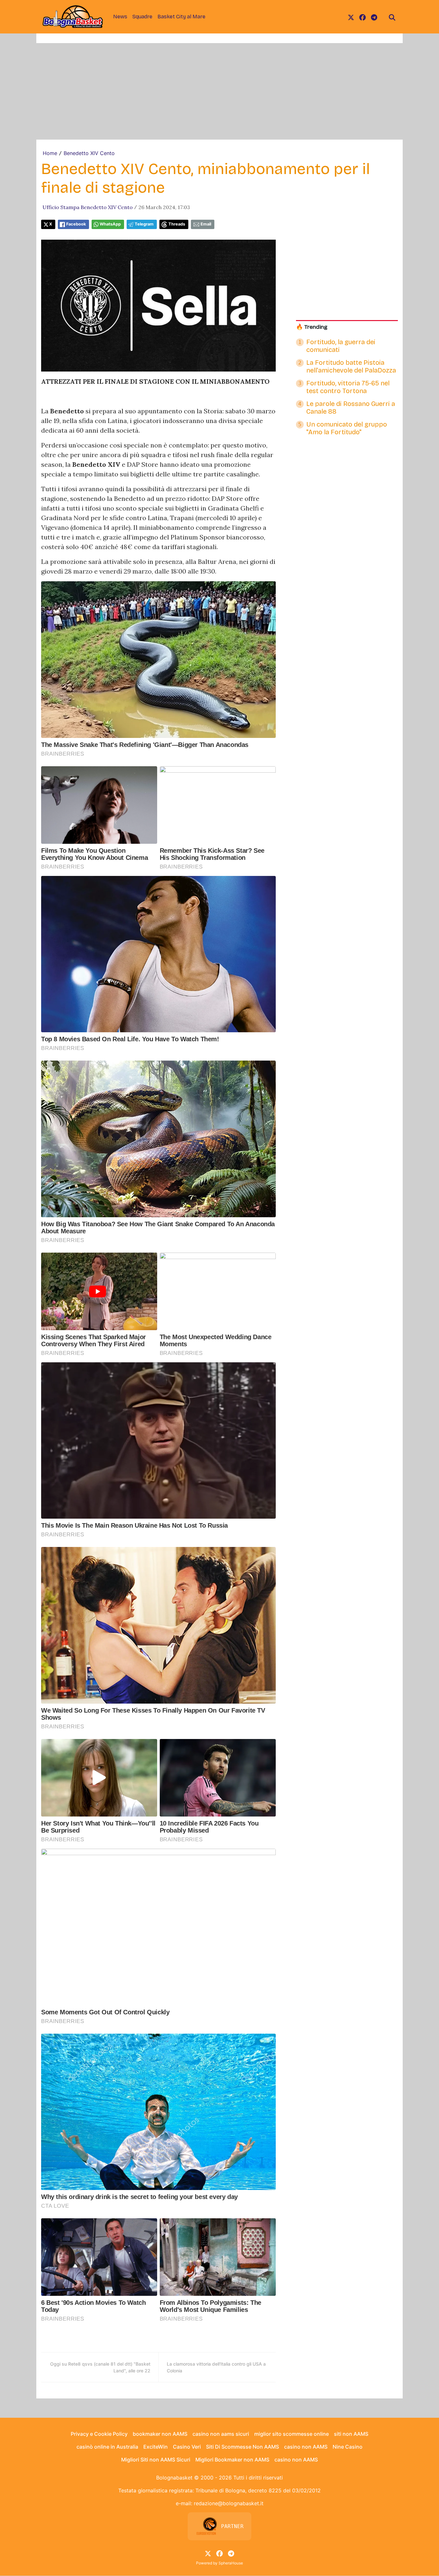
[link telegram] (374, 17)
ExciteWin (156, 2447)
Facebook (76, 224)
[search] (392, 17)
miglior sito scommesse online (291, 2434)
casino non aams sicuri (221, 2434)
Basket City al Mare (181, 17)
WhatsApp (110, 224)
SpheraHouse (231, 2563)
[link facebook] (363, 17)
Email (206, 224)
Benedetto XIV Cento (89, 153)
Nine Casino (348, 2447)
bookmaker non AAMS (160, 2434)
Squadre (142, 17)
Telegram (144, 224)
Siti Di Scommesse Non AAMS (242, 2447)
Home (50, 153)
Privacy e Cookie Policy (99, 2434)
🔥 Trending (312, 327)
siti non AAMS (351, 2434)
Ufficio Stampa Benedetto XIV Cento (88, 207)
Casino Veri (187, 2447)
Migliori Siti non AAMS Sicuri (156, 2460)
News (120, 17)
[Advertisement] (219, 91)
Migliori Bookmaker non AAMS (232, 2460)
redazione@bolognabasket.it (229, 2503)
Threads (177, 224)
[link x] (351, 17)
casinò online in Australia (107, 2447)
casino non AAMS (306, 2447)
